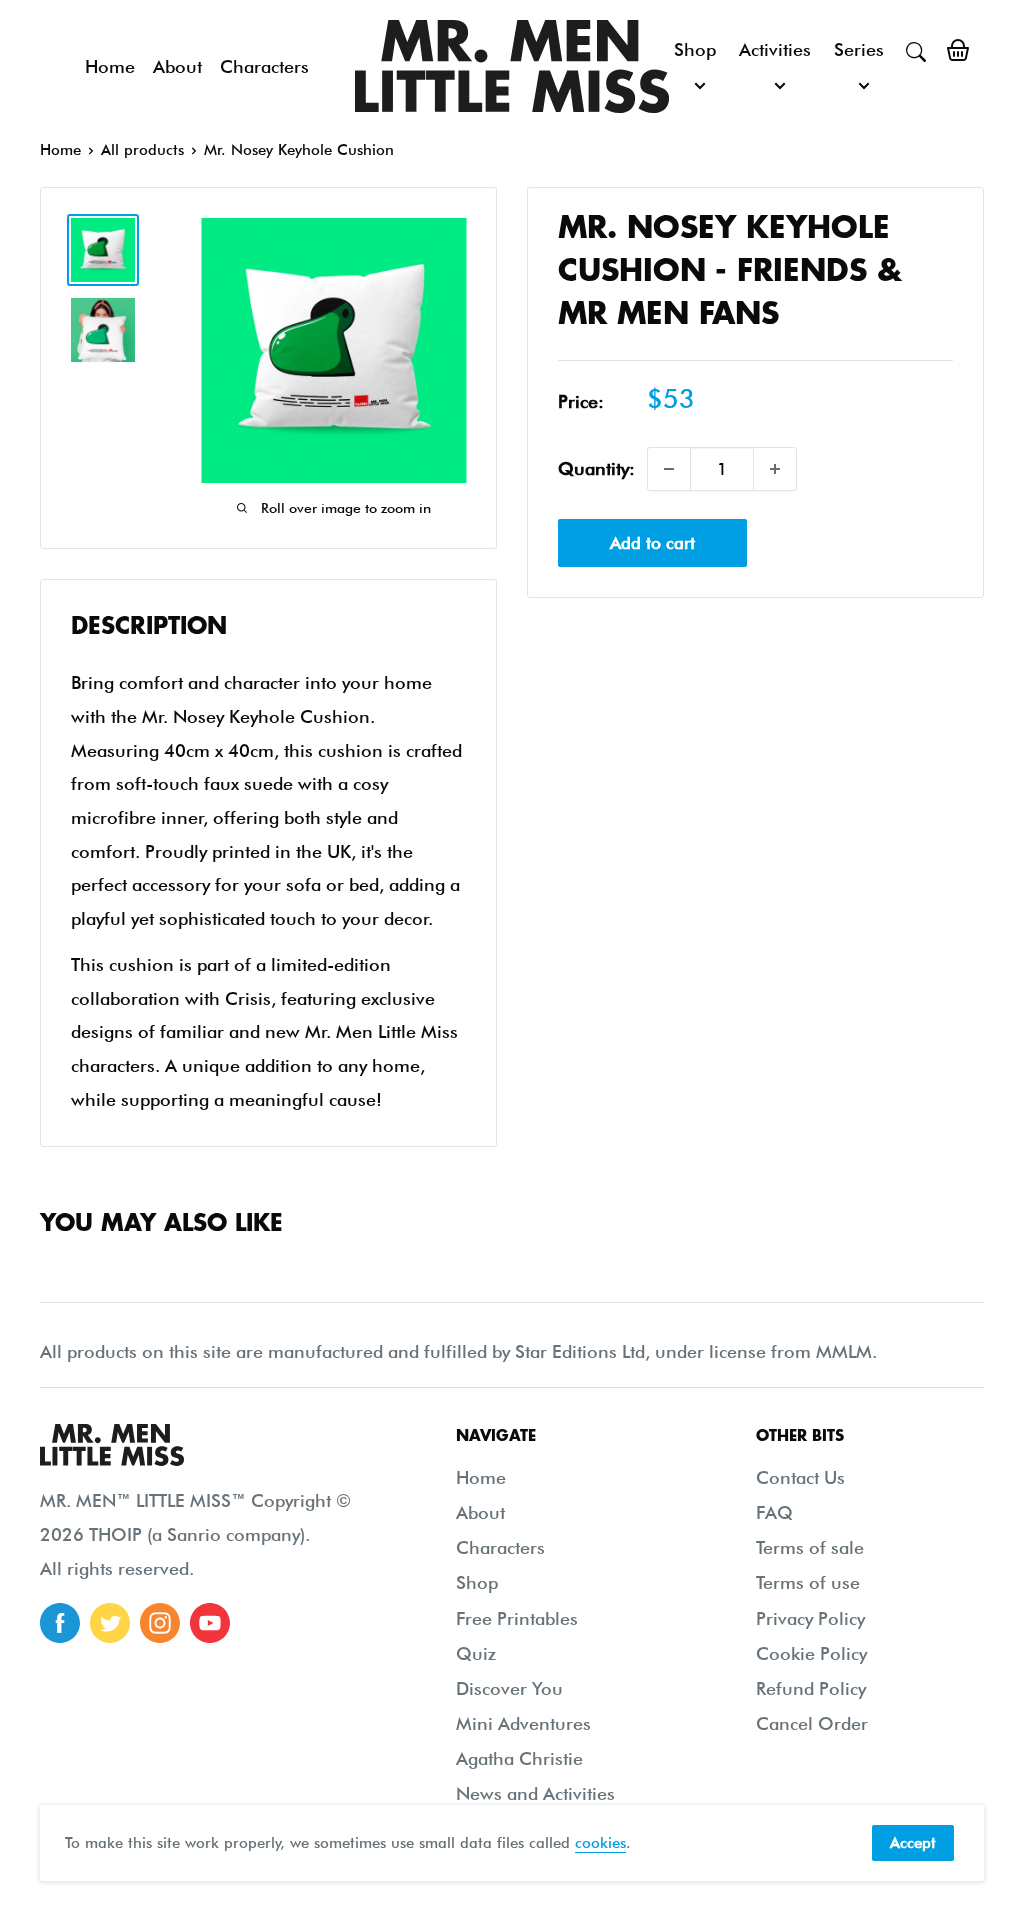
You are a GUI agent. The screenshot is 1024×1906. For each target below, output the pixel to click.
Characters (264, 66)
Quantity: (596, 468)
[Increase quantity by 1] (775, 469)
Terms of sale (810, 1547)
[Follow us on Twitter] (110, 1623)
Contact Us (800, 1477)
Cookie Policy (811, 1653)
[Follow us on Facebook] (60, 1623)
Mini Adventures (523, 1723)
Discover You (509, 1688)
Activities (775, 49)
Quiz (476, 1653)
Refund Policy (811, 1688)
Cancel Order (812, 1723)
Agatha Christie (519, 1758)
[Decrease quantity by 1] (669, 469)
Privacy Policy (810, 1618)
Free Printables (517, 1618)
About (177, 66)
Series (859, 49)
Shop (695, 49)
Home (110, 66)
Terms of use (808, 1582)
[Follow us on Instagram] (160, 1623)
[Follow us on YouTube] (210, 1623)
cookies (600, 1843)
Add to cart (652, 543)
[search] (916, 50)
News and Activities (535, 1793)
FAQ (774, 1512)
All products (142, 150)
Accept (913, 1843)
